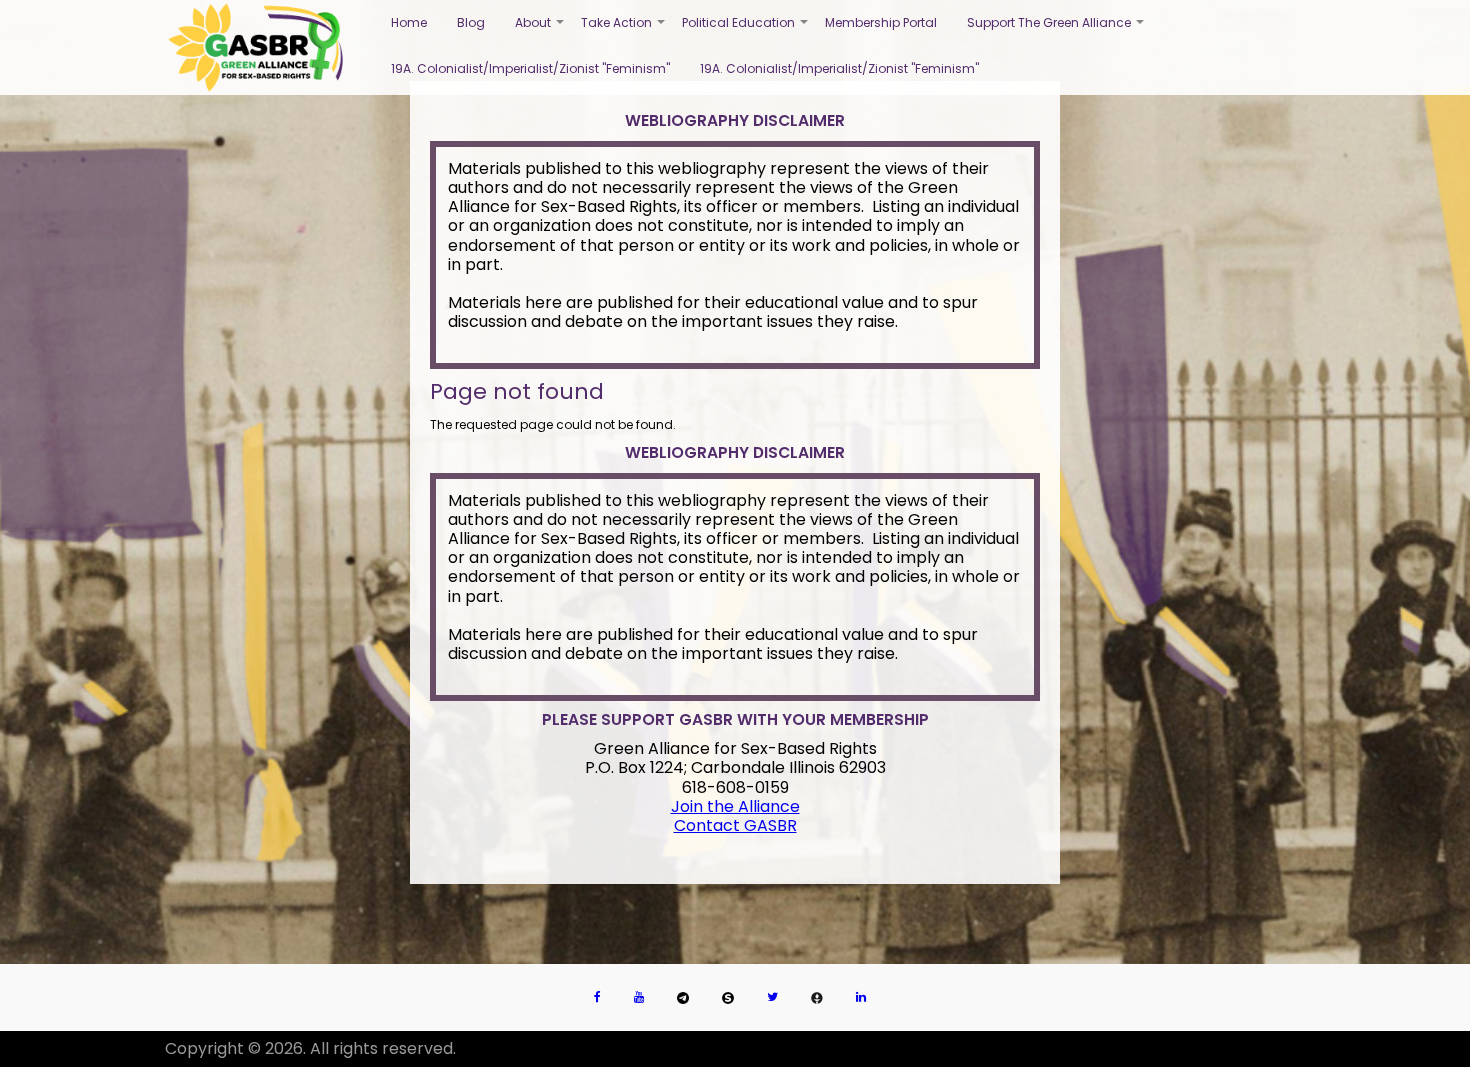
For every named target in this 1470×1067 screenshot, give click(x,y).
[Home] (255, 47)
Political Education (746, 30)
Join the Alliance (735, 806)
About (540, 30)
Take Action (624, 30)
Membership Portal (881, 22)
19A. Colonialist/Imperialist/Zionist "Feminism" (530, 68)
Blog (471, 22)
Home (409, 22)
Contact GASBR (735, 825)
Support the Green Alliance (1056, 30)
